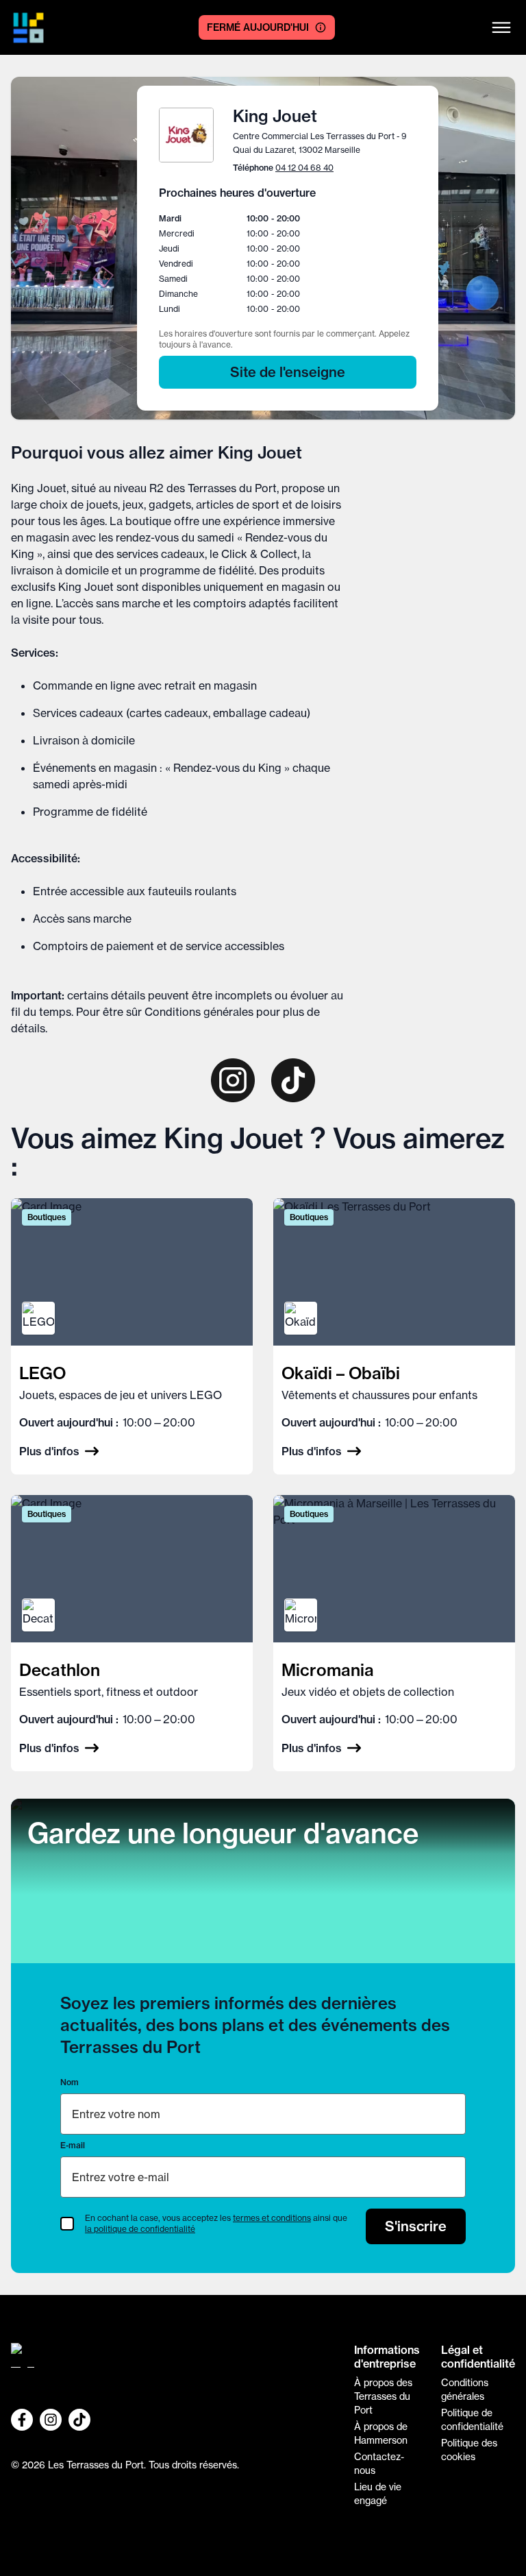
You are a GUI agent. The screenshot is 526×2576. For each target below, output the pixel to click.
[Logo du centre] (172, 2361)
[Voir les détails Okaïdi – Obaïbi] (394, 1336)
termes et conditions (272, 2218)
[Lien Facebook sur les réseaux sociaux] (22, 2420)
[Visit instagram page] (233, 1080)
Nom (70, 2082)
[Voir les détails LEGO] (132, 1336)
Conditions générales (199, 1012)
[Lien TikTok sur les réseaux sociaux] (79, 2420)
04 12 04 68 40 (304, 168)
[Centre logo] (28, 28)
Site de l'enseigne (288, 372)
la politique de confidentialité (140, 2229)
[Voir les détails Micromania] (394, 1633)
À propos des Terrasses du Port (383, 2396)
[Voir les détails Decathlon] (132, 1633)
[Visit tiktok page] (293, 1080)
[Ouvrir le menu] (501, 27)
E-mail (73, 2145)
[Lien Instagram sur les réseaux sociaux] (51, 2420)
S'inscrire (416, 2226)
